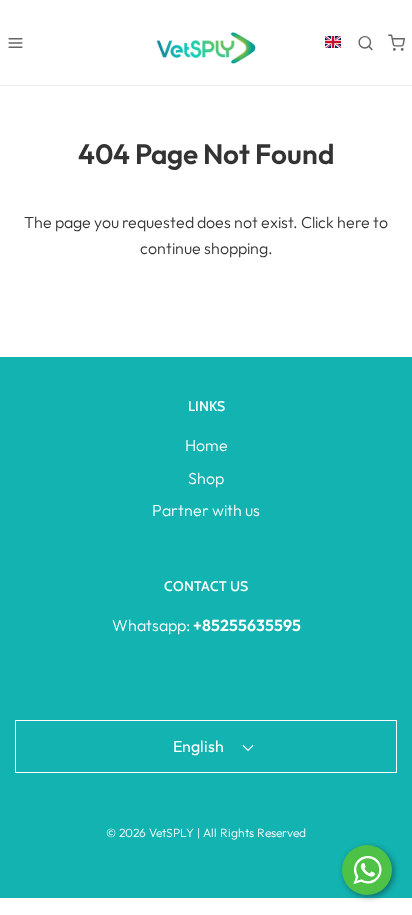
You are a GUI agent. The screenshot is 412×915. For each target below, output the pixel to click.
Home (206, 445)
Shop (206, 478)
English (200, 746)
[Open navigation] (15, 42)
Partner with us (206, 510)
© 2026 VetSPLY (150, 832)
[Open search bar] (365, 42)
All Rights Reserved (254, 832)
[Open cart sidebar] (396, 42)
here (353, 222)
